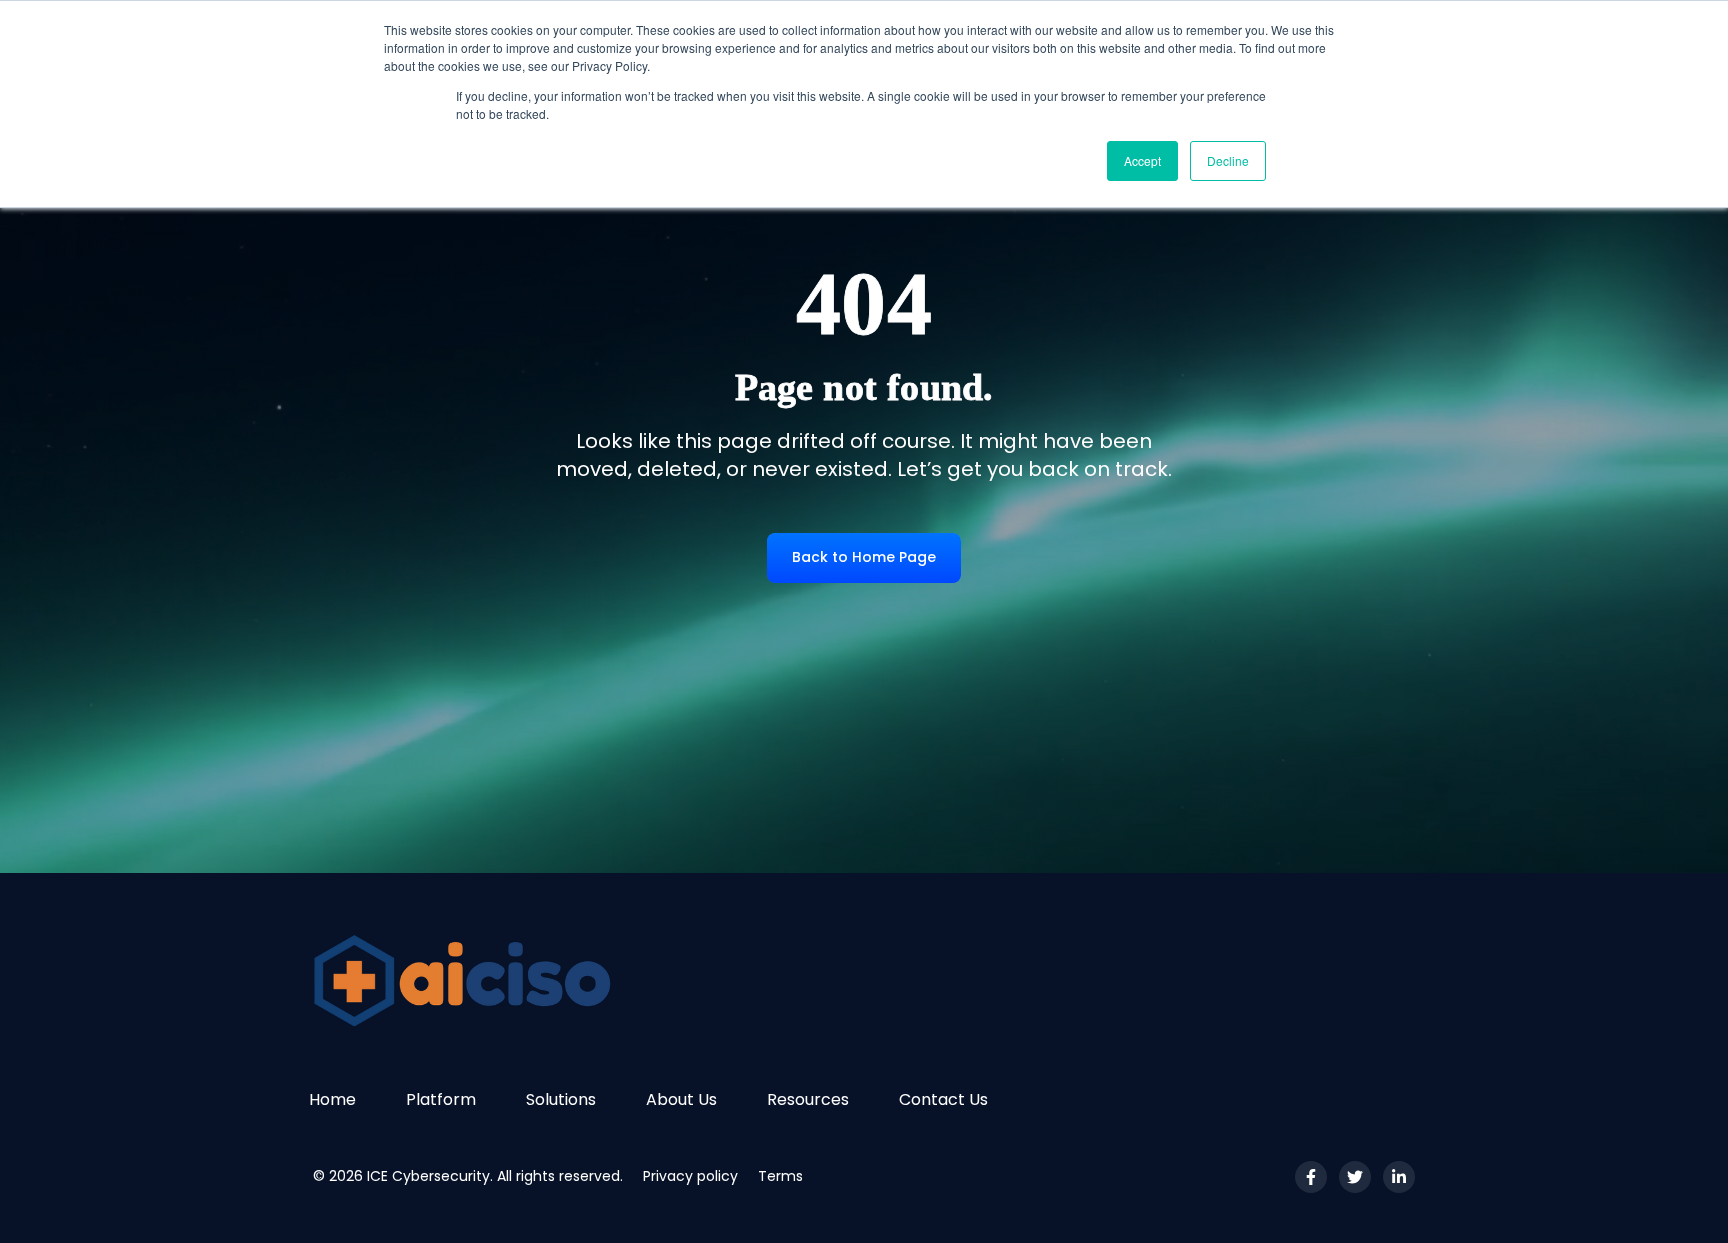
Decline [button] (1228, 160)
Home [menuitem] (332, 1099)
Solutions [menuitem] (561, 1099)
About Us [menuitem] (681, 1099)
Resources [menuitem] (808, 1099)
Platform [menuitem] (441, 1099)
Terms (780, 1176)
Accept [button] (1142, 160)
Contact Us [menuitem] (943, 1099)
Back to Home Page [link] (864, 557)
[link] (484, 979)
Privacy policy (690, 1176)
